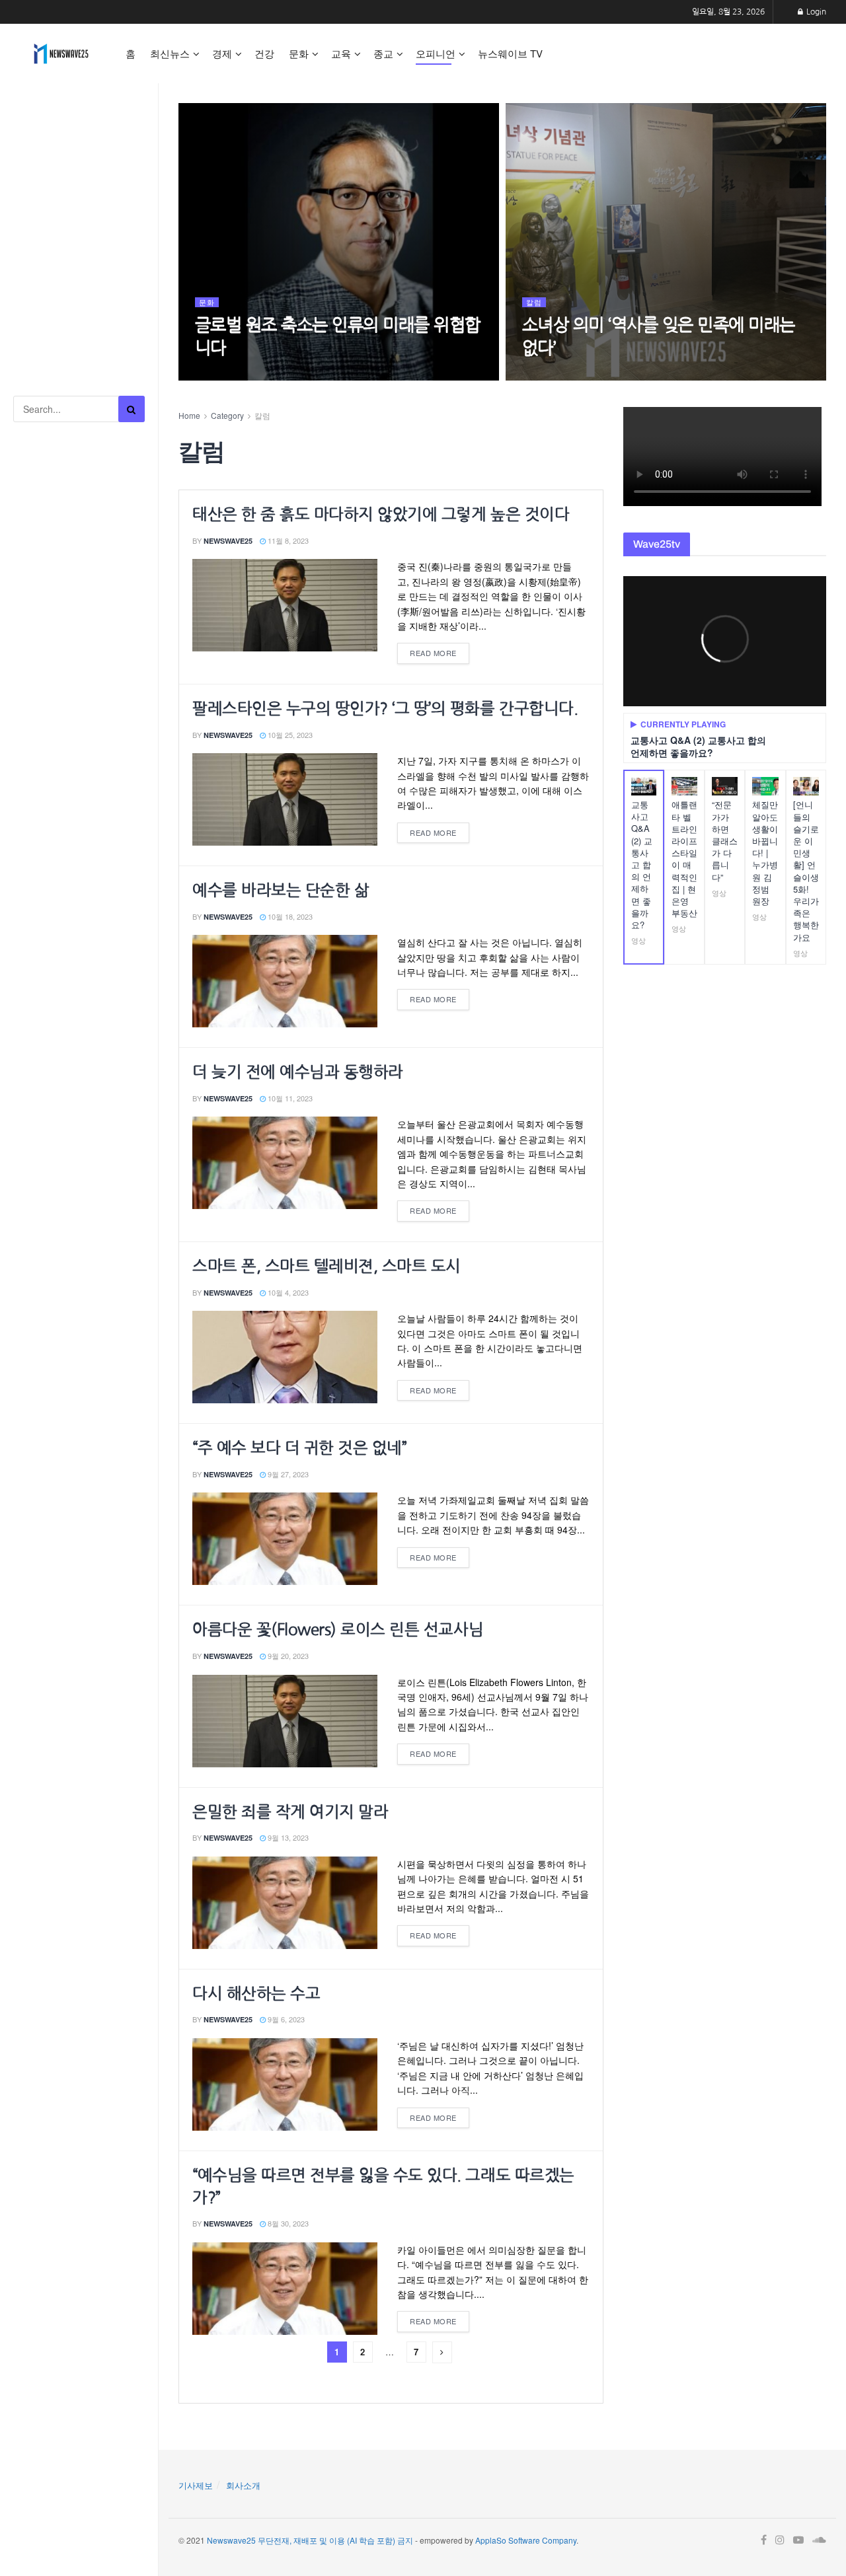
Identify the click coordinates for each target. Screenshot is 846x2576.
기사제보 (196, 2485)
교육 (341, 53)
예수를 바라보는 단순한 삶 (281, 890)
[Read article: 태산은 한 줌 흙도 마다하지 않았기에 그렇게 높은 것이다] (285, 605)
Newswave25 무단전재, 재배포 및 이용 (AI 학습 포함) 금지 (310, 2539)
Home (189, 415)
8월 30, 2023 (287, 2223)
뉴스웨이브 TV (510, 53)
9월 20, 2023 (287, 1656)
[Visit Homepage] (61, 54)
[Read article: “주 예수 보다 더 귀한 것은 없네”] (285, 1539)
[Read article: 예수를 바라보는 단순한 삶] (285, 981)
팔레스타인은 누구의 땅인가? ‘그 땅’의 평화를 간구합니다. (385, 708)
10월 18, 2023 (289, 916)
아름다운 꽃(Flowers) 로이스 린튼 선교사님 (338, 1629)
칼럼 (534, 302)
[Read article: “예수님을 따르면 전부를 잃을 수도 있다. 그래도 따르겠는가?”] (285, 2289)
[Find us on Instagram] (780, 2540)
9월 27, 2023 (287, 1474)
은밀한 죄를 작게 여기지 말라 (290, 1812)
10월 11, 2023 (289, 1098)
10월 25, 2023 (289, 735)
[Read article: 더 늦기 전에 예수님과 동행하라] (285, 1163)
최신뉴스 (170, 53)
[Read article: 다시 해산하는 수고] (285, 2084)
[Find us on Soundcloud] (819, 2540)
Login (815, 12)
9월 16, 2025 (222, 375)
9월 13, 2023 (287, 1837)
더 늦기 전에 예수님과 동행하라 (298, 1072)
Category (227, 415)
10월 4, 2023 (287, 1292)
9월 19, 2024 (550, 375)
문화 (299, 53)
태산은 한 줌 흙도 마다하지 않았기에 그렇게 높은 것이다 (381, 514)
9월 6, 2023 (285, 2019)
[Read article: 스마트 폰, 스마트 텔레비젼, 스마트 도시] (285, 1357)
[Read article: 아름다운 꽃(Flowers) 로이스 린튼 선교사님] (285, 1721)
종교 (383, 53)
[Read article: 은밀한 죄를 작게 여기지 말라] (285, 1903)
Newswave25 (228, 541)
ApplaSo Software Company (526, 2539)
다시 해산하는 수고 (256, 1993)
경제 (222, 53)
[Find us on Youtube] (798, 2540)
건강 (264, 53)
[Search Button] (132, 409)
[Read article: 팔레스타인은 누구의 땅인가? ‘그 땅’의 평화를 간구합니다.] (285, 799)
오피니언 (436, 53)
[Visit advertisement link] (79, 146)
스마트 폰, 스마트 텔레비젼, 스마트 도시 (327, 1266)
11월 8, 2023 (287, 540)
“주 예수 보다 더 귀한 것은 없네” (299, 1448)
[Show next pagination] (442, 2352)
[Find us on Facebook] (764, 2540)
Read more (440, 650)
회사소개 (243, 2485)
